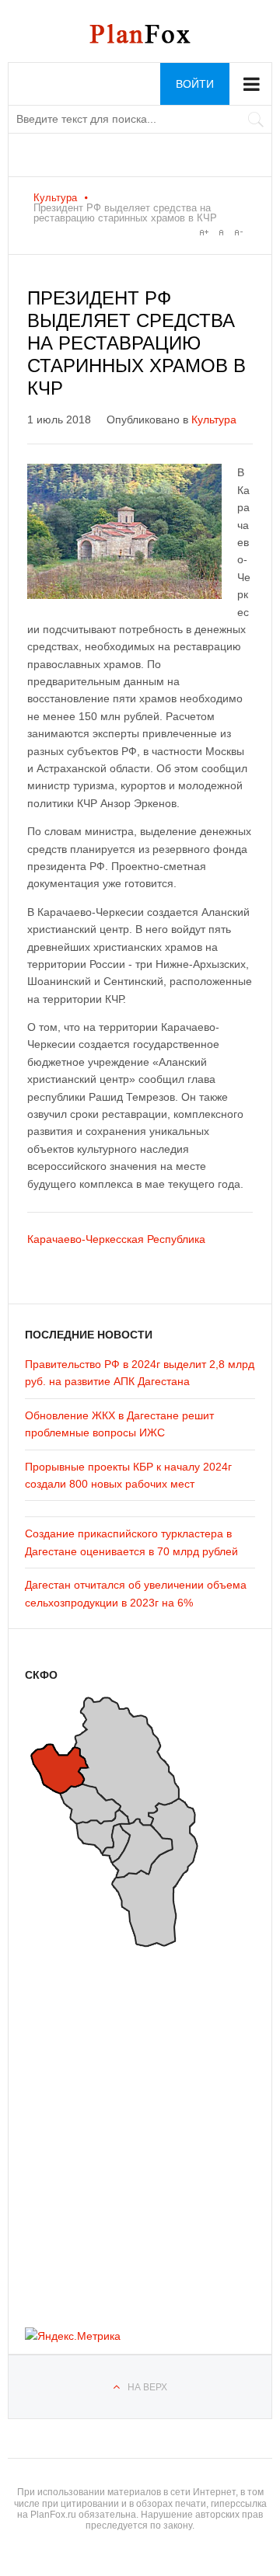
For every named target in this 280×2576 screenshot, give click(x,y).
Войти (195, 84)
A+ (204, 232)
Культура (55, 198)
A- (238, 232)
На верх (147, 2387)
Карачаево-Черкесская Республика (116, 1239)
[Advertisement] (118, 2132)
